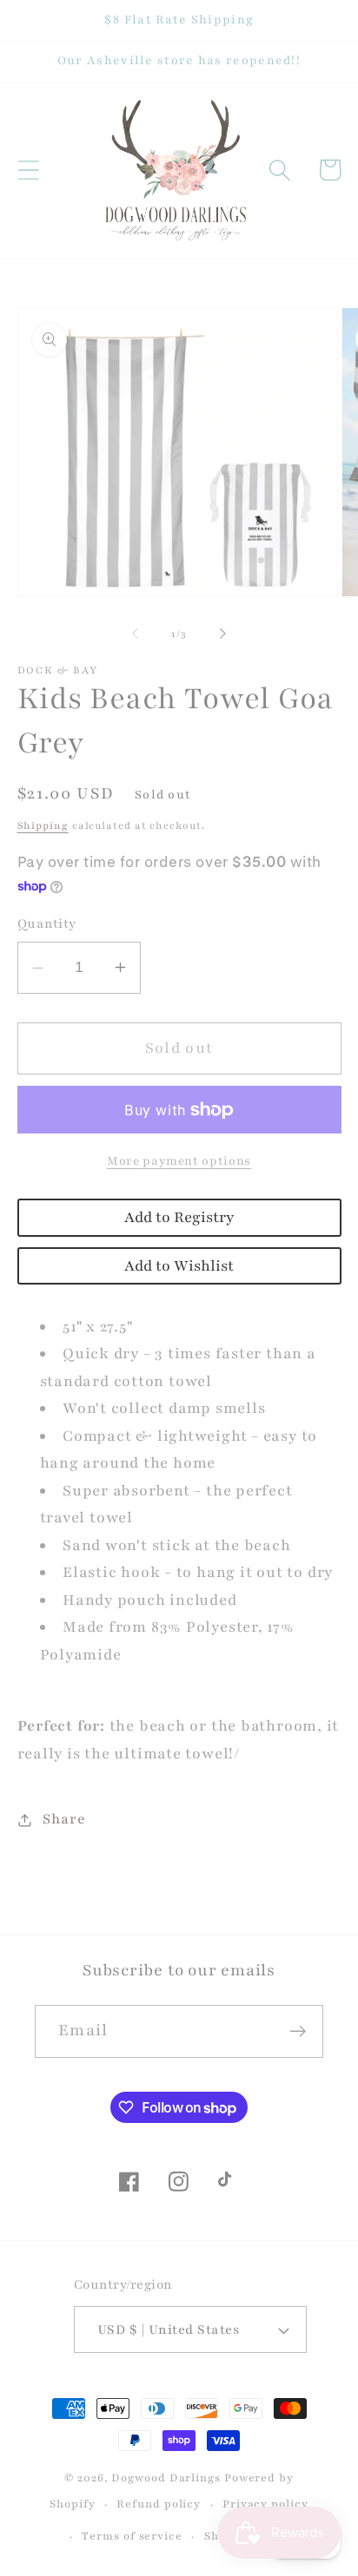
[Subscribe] (298, 2031)
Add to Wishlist (179, 1266)
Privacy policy (265, 2504)
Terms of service (132, 2536)
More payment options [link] (179, 1161)
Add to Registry (179, 1217)
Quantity (47, 923)
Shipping (43, 825)
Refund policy (159, 2504)
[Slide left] (135, 634)
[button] (28, 170)
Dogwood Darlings (166, 2477)
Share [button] (64, 1819)
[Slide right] (223, 634)
